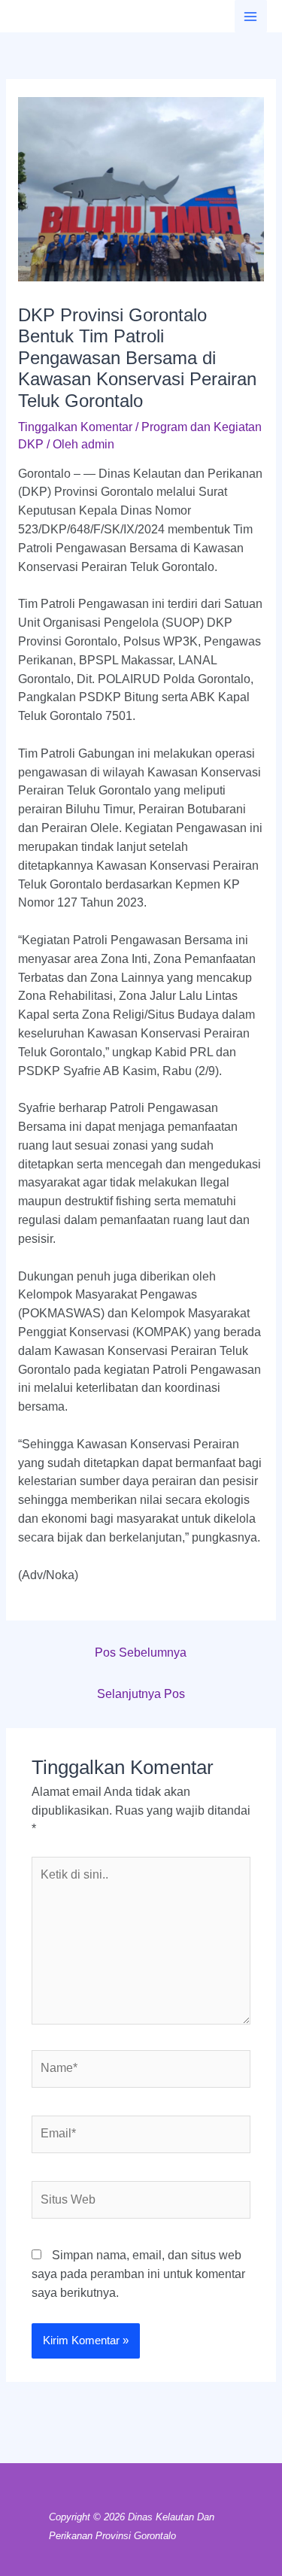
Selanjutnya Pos (141, 1694)
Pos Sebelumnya (141, 1653)
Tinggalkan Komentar (75, 427)
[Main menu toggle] (251, 16)
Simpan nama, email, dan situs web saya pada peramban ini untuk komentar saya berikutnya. (138, 2274)
